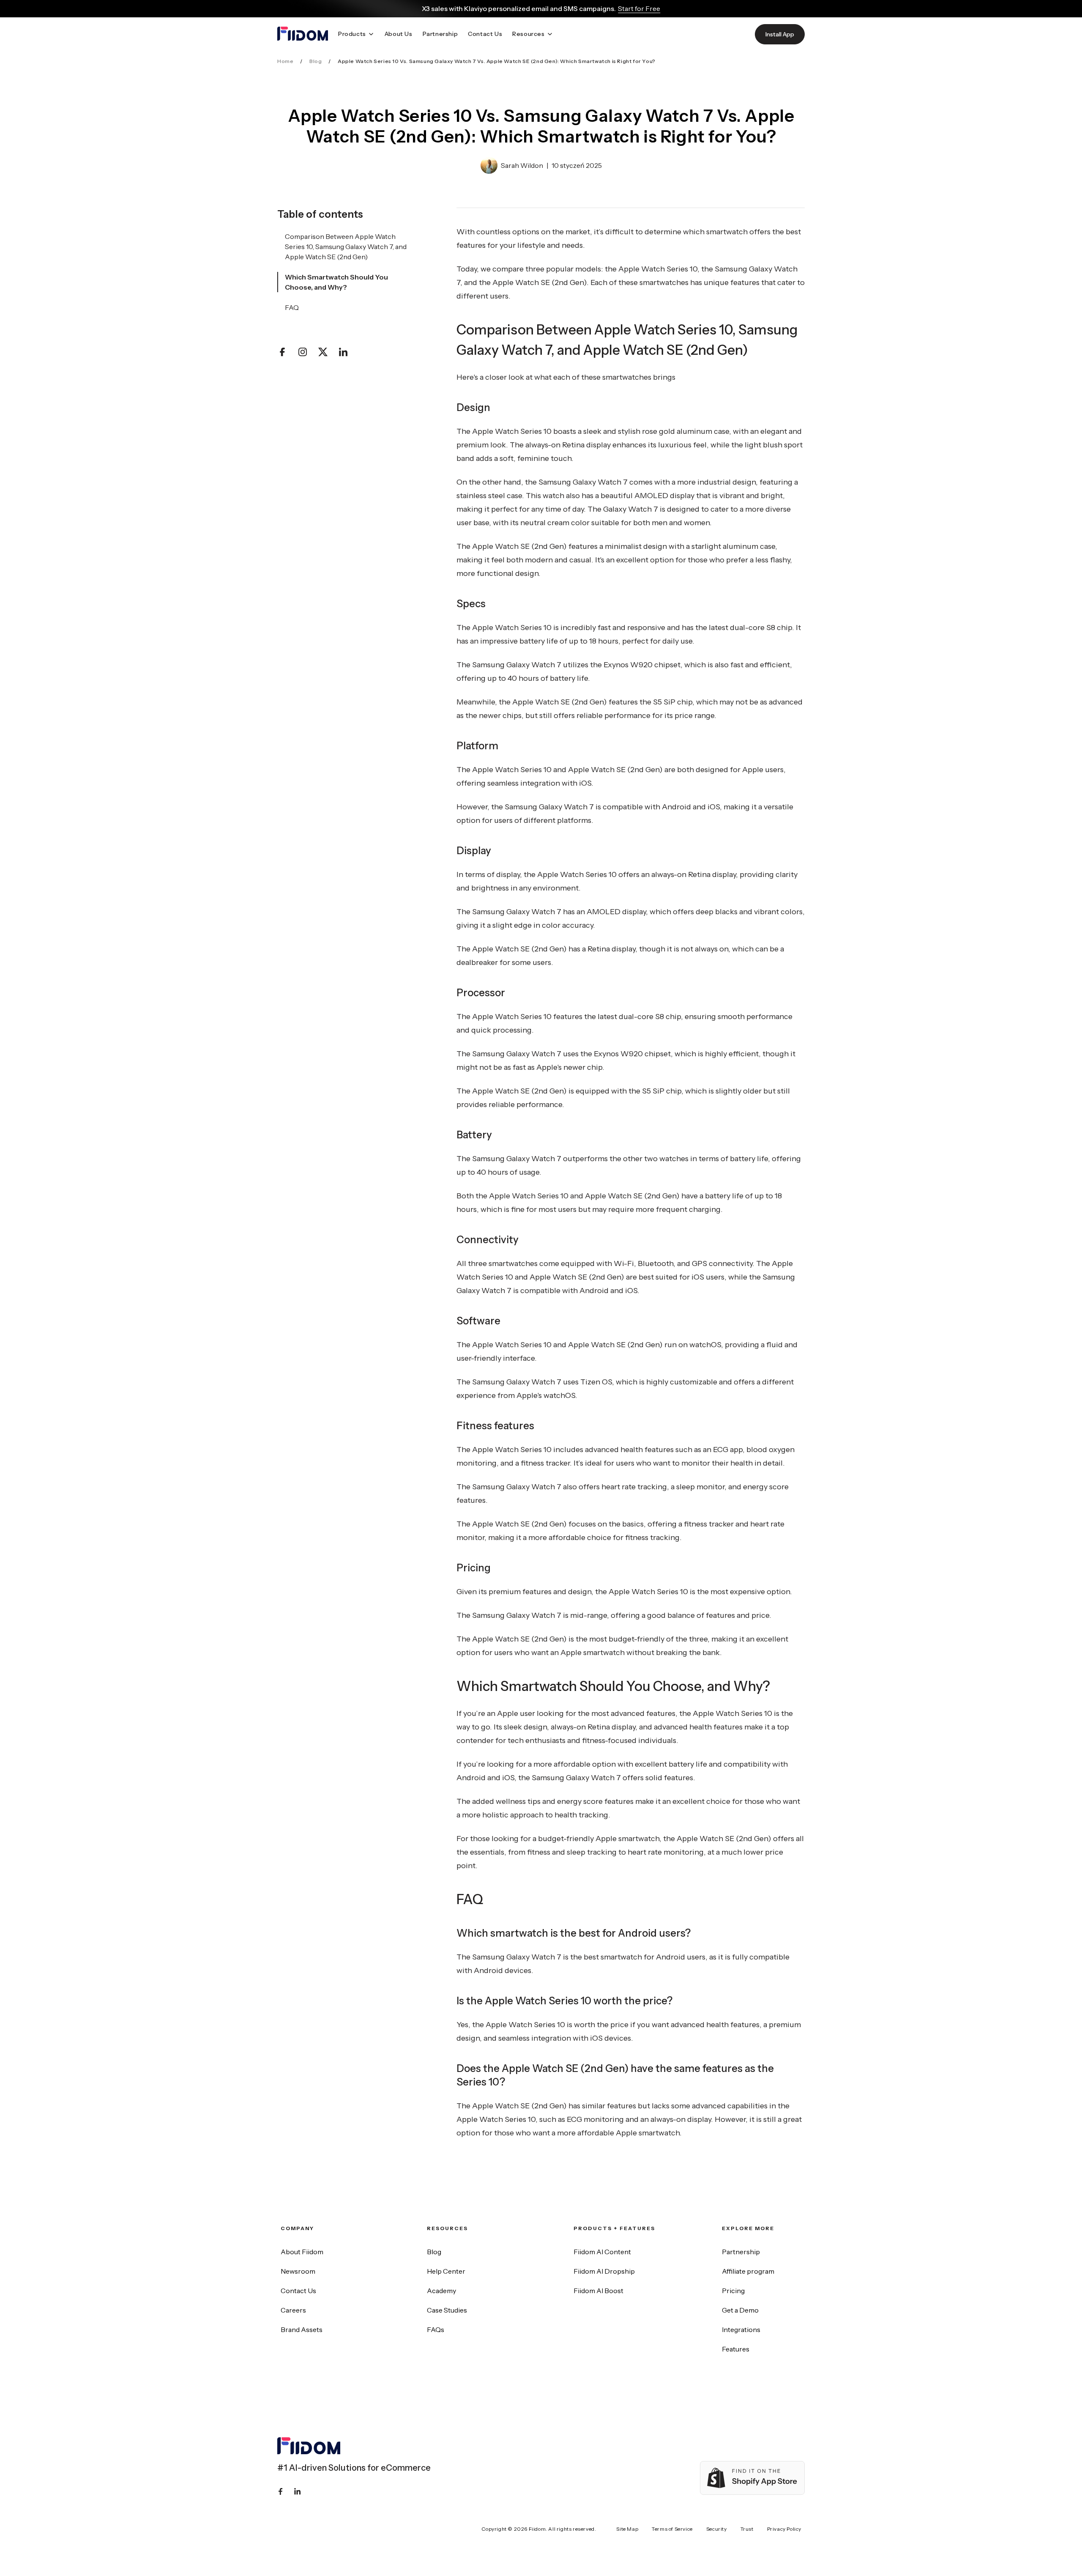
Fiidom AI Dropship (604, 2271)
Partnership (741, 2252)
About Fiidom (302, 2252)
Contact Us (298, 2291)
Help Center (446, 2271)
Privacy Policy (784, 2529)
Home (285, 61)
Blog (316, 61)
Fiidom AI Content (602, 2252)
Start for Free (639, 8)
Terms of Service (672, 2529)
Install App (780, 34)
